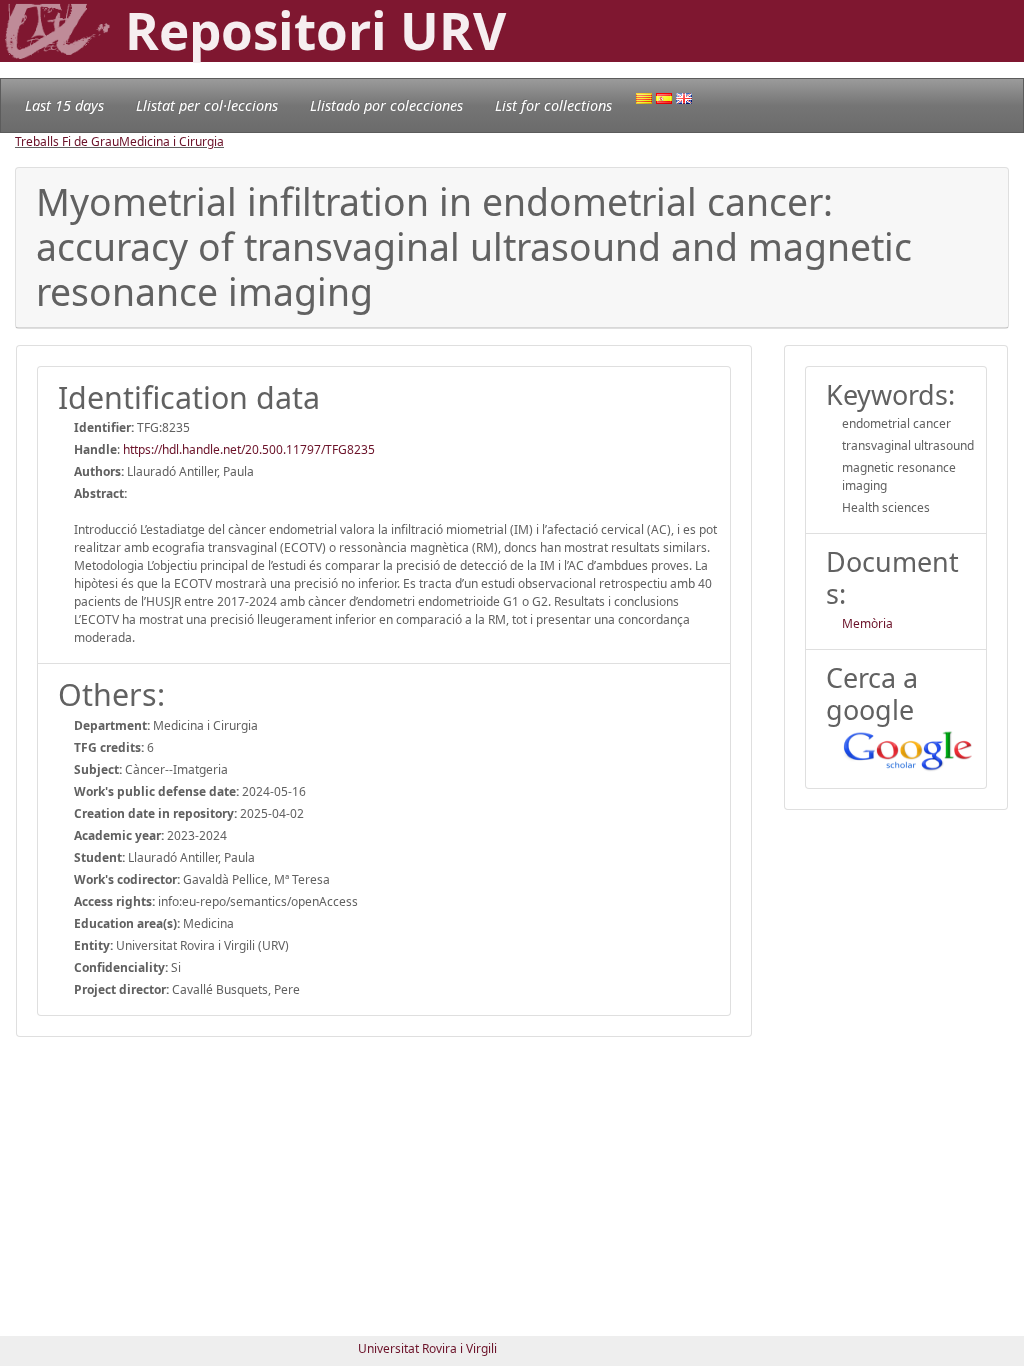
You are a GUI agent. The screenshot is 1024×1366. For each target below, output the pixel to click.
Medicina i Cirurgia (171, 141)
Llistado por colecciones (386, 105)
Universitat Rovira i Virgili (427, 1348)
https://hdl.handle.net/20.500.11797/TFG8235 (249, 449)
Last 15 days (64, 105)
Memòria (867, 623)
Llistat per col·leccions (207, 105)
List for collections (553, 105)
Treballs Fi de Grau (67, 141)
